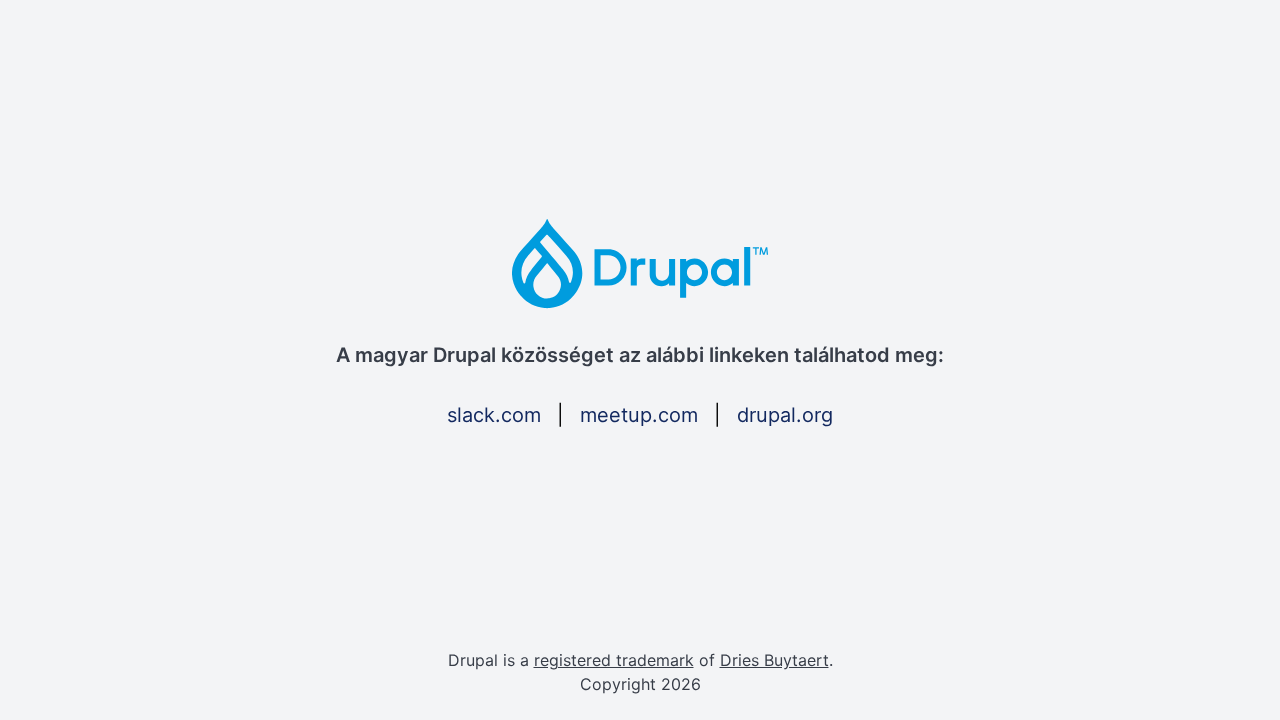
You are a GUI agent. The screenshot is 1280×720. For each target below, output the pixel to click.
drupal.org (785, 415)
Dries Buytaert (774, 660)
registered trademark (614, 660)
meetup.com (639, 415)
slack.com (494, 415)
